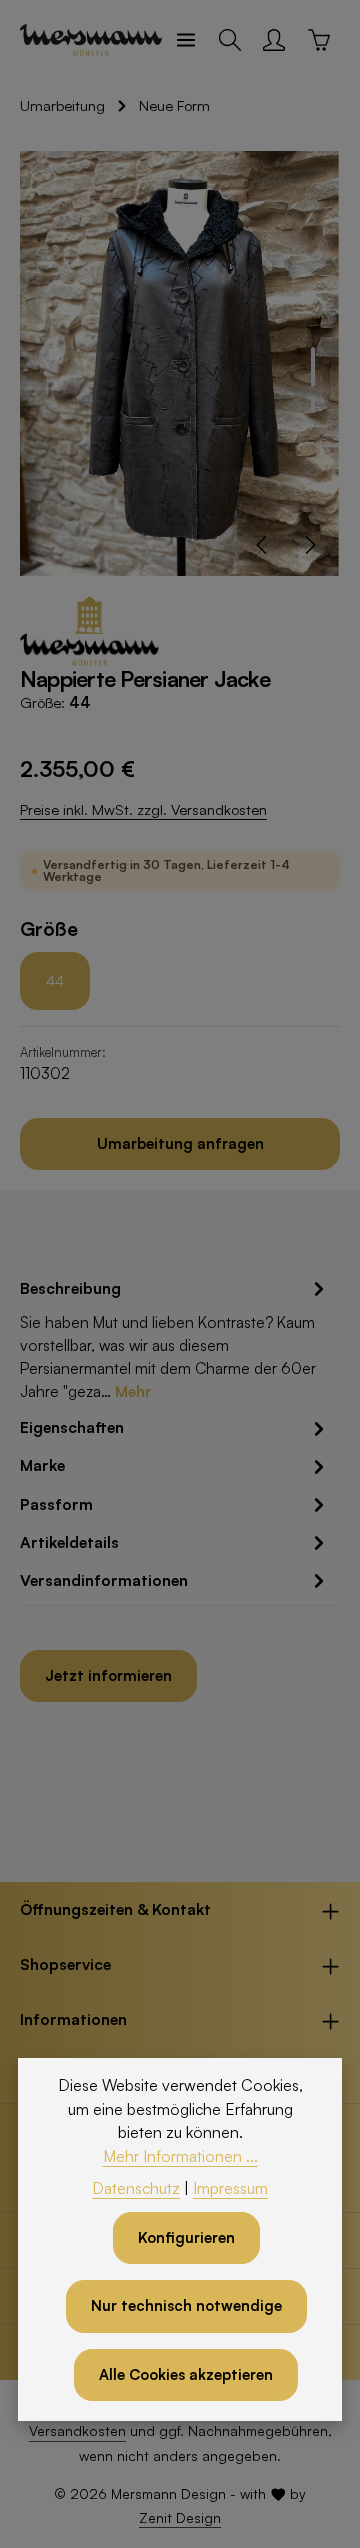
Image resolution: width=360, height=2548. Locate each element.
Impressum (230, 2188)
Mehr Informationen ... (180, 2156)
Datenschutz (136, 2188)
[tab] (175, 1339)
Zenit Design (180, 2517)
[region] (180, 363)
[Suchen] (230, 40)
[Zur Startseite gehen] (91, 40)
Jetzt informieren (108, 1675)
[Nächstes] (309, 545)
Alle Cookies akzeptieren (186, 2374)
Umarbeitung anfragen (180, 1143)
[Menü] (186, 40)
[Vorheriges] (263, 545)
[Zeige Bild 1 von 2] (313, 367)
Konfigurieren (186, 2237)
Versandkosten (77, 2430)
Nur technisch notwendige (186, 2305)
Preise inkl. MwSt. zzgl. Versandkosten (143, 809)
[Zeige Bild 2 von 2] (313, 405)
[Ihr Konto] (274, 40)
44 (55, 980)
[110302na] (179, 363)
